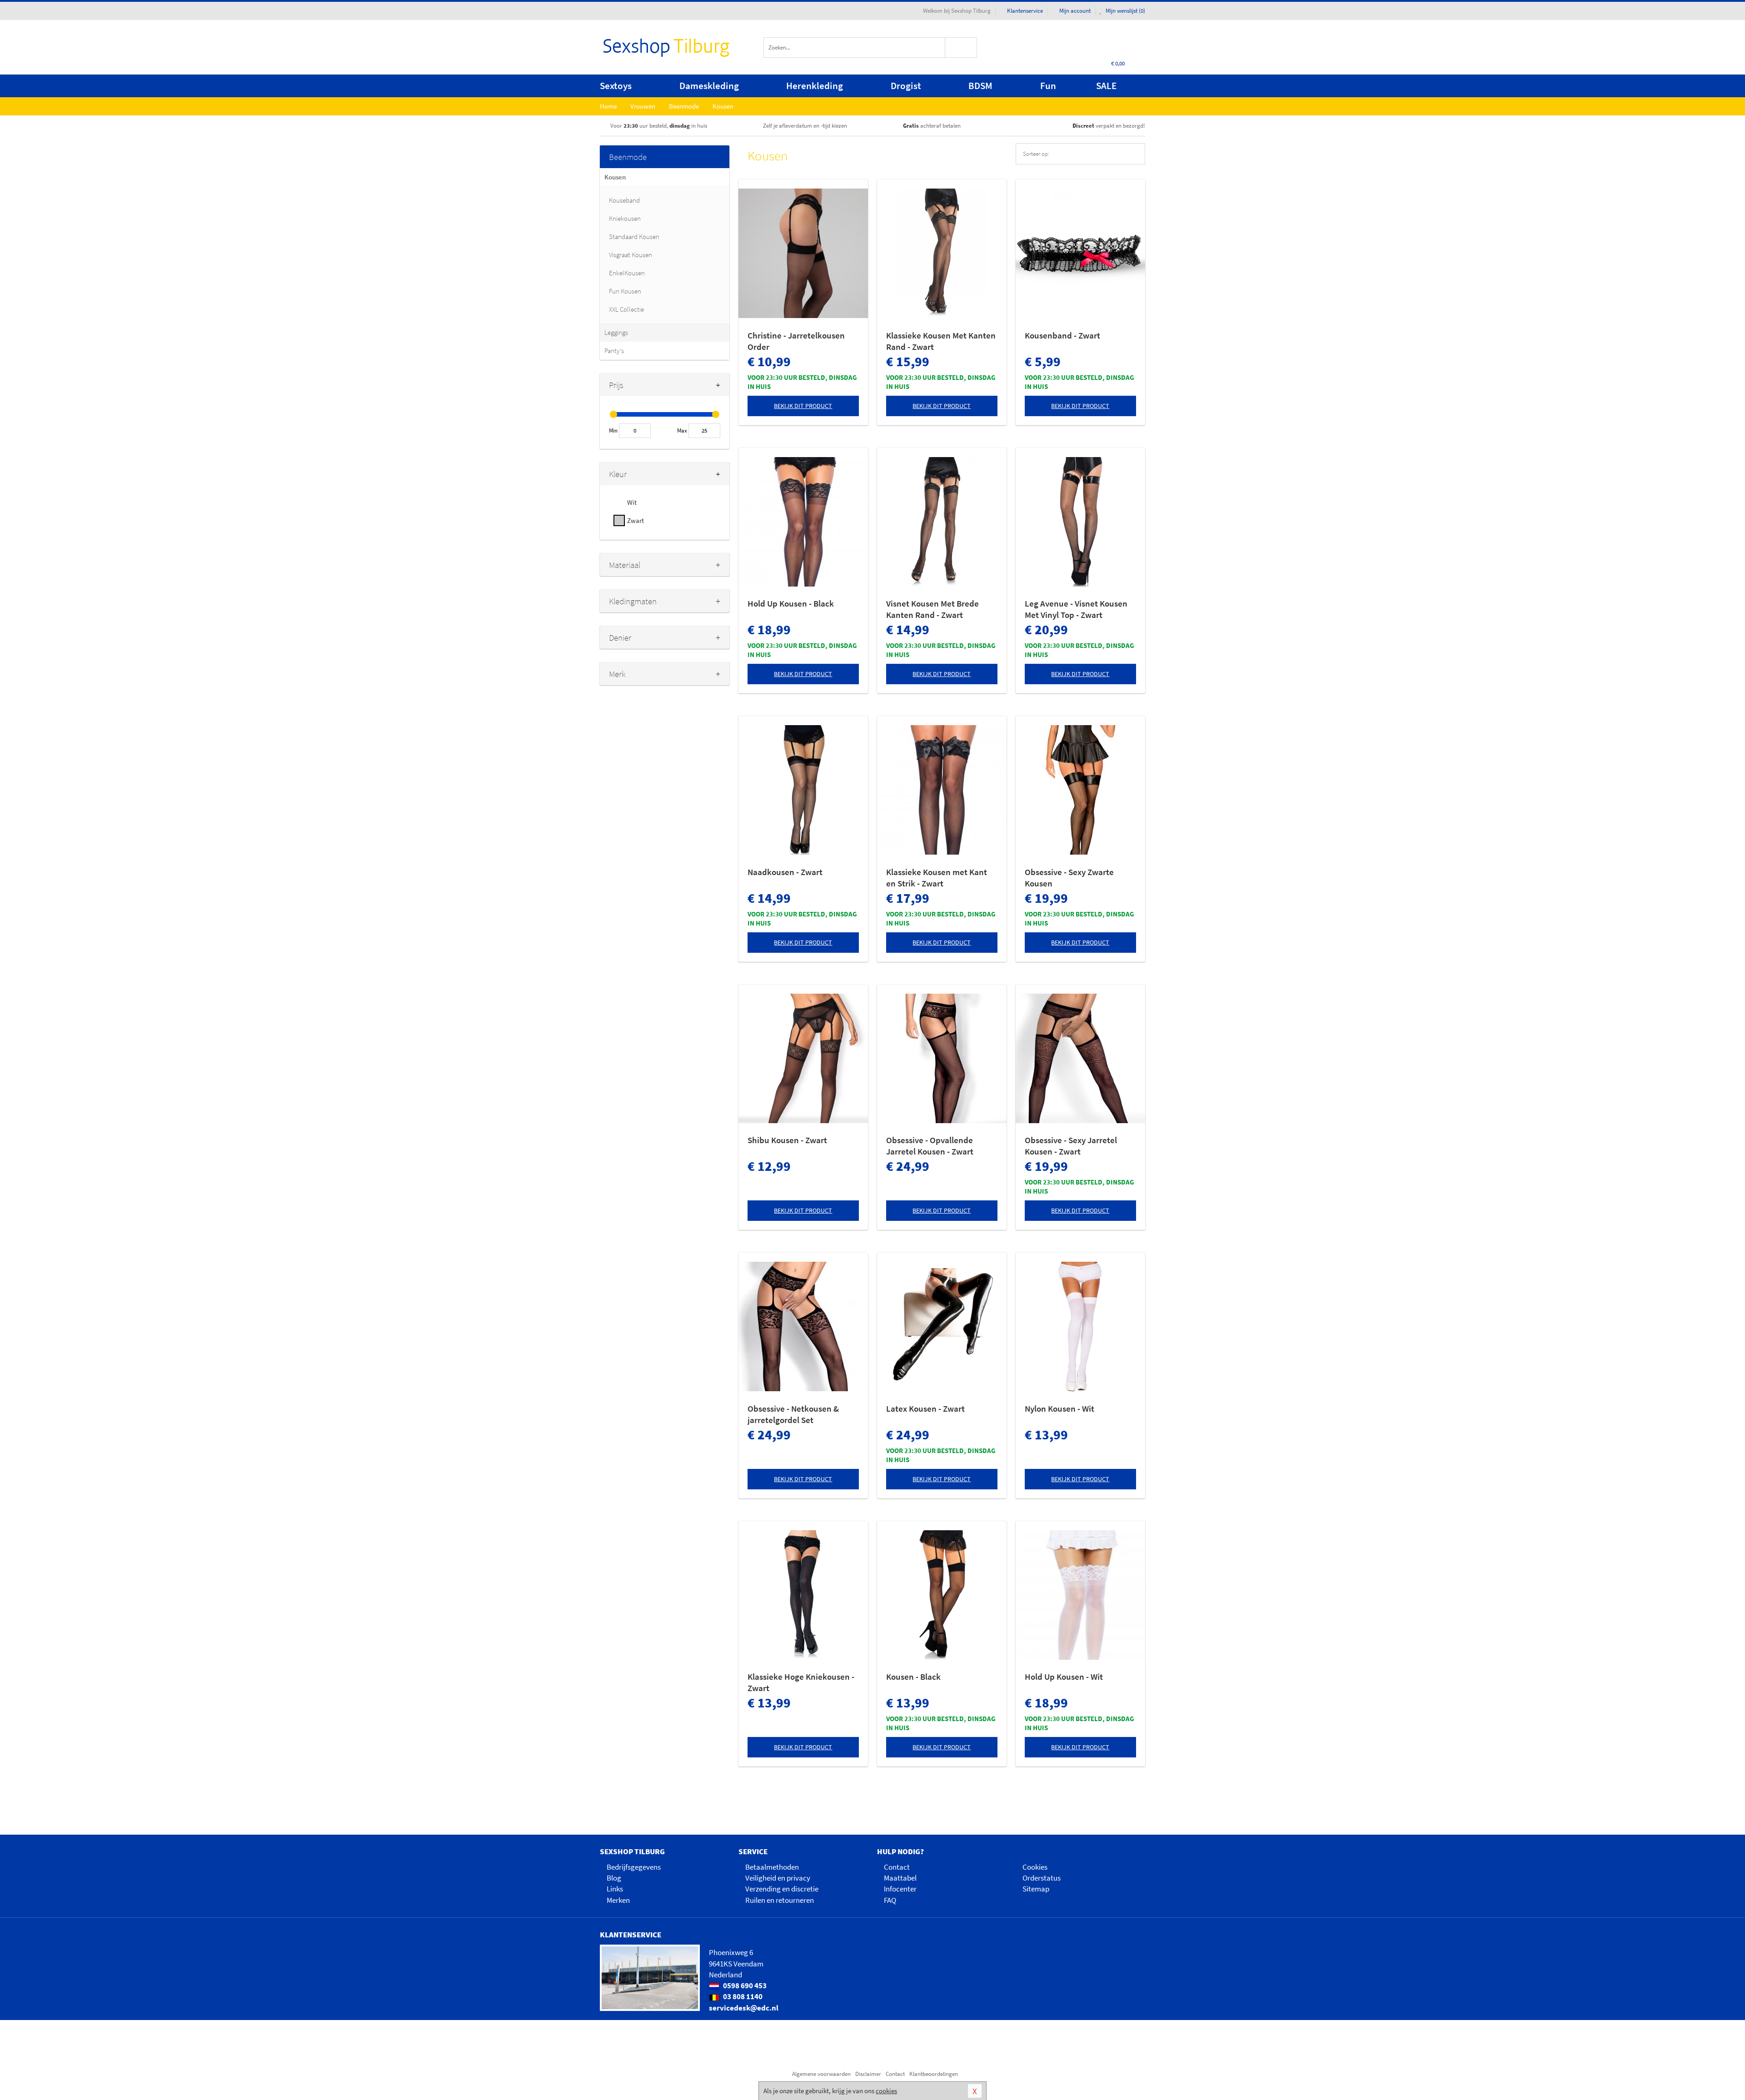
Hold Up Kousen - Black (791, 603)
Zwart (636, 520)
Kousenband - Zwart (1062, 335)
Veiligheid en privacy (778, 1878)
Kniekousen (625, 218)
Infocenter (900, 1889)
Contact (897, 1867)
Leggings (616, 332)
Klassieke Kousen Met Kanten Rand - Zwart (941, 341)
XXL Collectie (626, 309)
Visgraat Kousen (631, 255)
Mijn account (1075, 11)
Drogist (906, 86)
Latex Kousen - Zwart (925, 1408)
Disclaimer (868, 2074)
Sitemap (1036, 1889)
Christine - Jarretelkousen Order (796, 341)
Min (613, 430)
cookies (886, 2091)
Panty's (614, 351)
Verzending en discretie (782, 1889)
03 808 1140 (742, 1996)
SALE (1106, 86)
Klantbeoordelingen (934, 2074)
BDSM (980, 86)
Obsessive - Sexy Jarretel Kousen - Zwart (1071, 1146)
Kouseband (624, 200)
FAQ (890, 1900)
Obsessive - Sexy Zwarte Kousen (1069, 878)
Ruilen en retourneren (780, 1900)
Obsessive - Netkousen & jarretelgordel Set (793, 1414)
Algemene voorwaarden (821, 2074)
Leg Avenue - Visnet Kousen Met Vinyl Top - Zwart (1076, 609)
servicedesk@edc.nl (744, 2008)
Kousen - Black (913, 1677)
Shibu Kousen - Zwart (787, 1140)
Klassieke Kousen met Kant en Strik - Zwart (937, 878)
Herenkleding (815, 86)
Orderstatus (1042, 1878)
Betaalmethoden (772, 1867)
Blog (614, 1878)
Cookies (1035, 1867)
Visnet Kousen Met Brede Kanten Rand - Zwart (932, 609)
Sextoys (616, 86)
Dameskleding (709, 86)
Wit (632, 502)
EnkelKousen (627, 273)
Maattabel (900, 1878)
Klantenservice (1025, 11)
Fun (1048, 86)
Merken (618, 1900)
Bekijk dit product (803, 406)
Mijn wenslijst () (1125, 11)
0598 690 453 (744, 1986)
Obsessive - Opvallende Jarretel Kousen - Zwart (930, 1146)
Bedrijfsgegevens (634, 1867)
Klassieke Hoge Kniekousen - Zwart (801, 1682)
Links (615, 1889)
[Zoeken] (961, 47)
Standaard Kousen (634, 236)
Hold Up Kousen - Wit (1064, 1677)
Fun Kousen (625, 291)
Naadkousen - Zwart (785, 872)
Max (682, 430)
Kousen (615, 177)
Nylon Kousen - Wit (1059, 1408)
